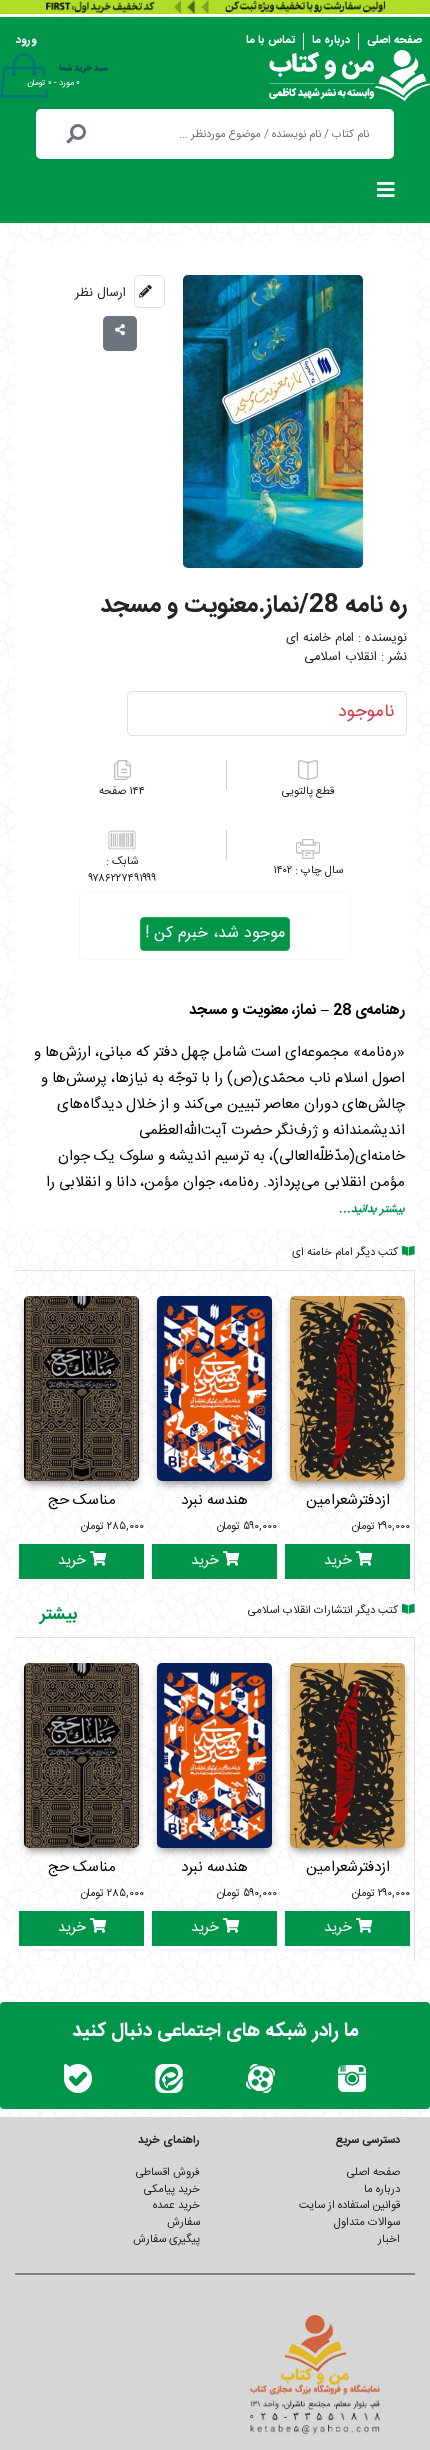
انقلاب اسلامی (340, 657)
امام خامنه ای (320, 638)
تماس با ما (270, 40)
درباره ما (331, 40)
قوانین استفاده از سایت (349, 2205)
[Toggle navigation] (386, 195)
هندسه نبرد (214, 1500)
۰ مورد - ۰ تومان (53, 83)
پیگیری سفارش (166, 2239)
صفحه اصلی (394, 40)
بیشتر (58, 1615)
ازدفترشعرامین (348, 1500)
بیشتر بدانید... (372, 1209)
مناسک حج (82, 1500)
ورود (26, 40)
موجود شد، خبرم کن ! (215, 933)
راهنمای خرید (169, 2140)
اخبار (389, 2239)
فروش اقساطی (168, 2172)
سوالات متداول (367, 2222)
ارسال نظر (100, 293)
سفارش (183, 2222)
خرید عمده (176, 2205)
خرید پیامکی (172, 2189)
